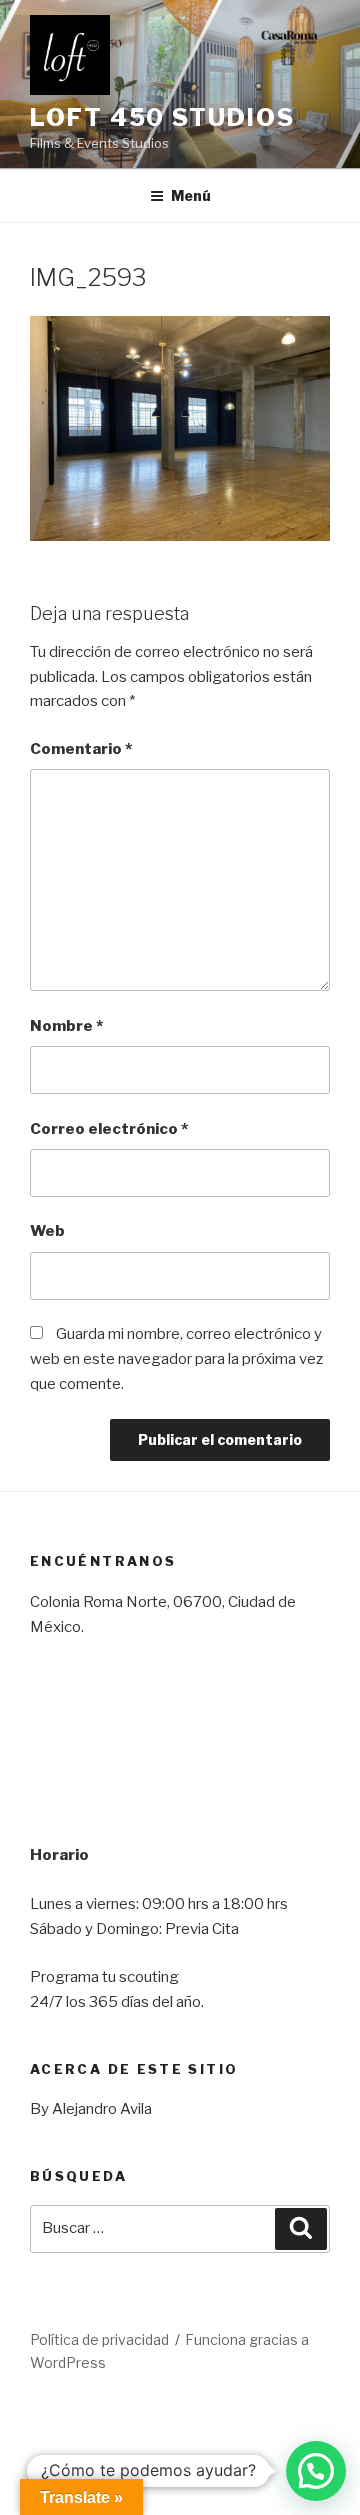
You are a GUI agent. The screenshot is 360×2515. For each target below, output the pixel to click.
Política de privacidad (99, 2339)
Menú (191, 195)
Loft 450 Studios (162, 117)
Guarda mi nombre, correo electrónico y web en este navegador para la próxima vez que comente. (176, 1359)
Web (47, 1231)
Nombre (66, 1026)
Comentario (81, 749)
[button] (316, 2471)
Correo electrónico (109, 1129)
